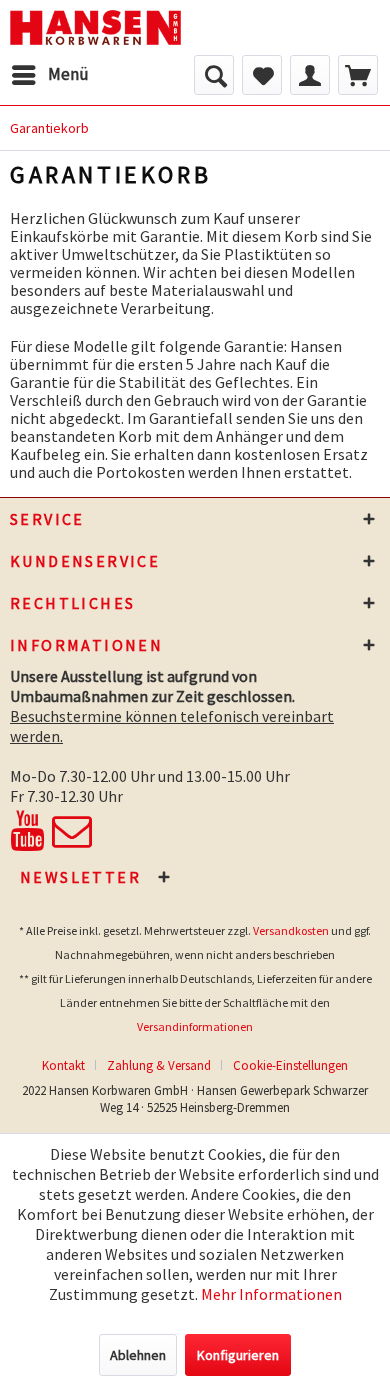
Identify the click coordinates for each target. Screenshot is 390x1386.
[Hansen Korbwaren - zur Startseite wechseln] (95, 27)
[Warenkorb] (358, 75)
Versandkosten (291, 930)
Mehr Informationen (271, 1294)
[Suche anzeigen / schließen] (214, 75)
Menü (68, 74)
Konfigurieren (238, 1355)
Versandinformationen (195, 1026)
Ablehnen (138, 1355)
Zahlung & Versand (159, 1065)
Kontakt (63, 1065)
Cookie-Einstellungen (290, 1065)
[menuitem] (49, 75)
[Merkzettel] (262, 75)
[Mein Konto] (310, 75)
